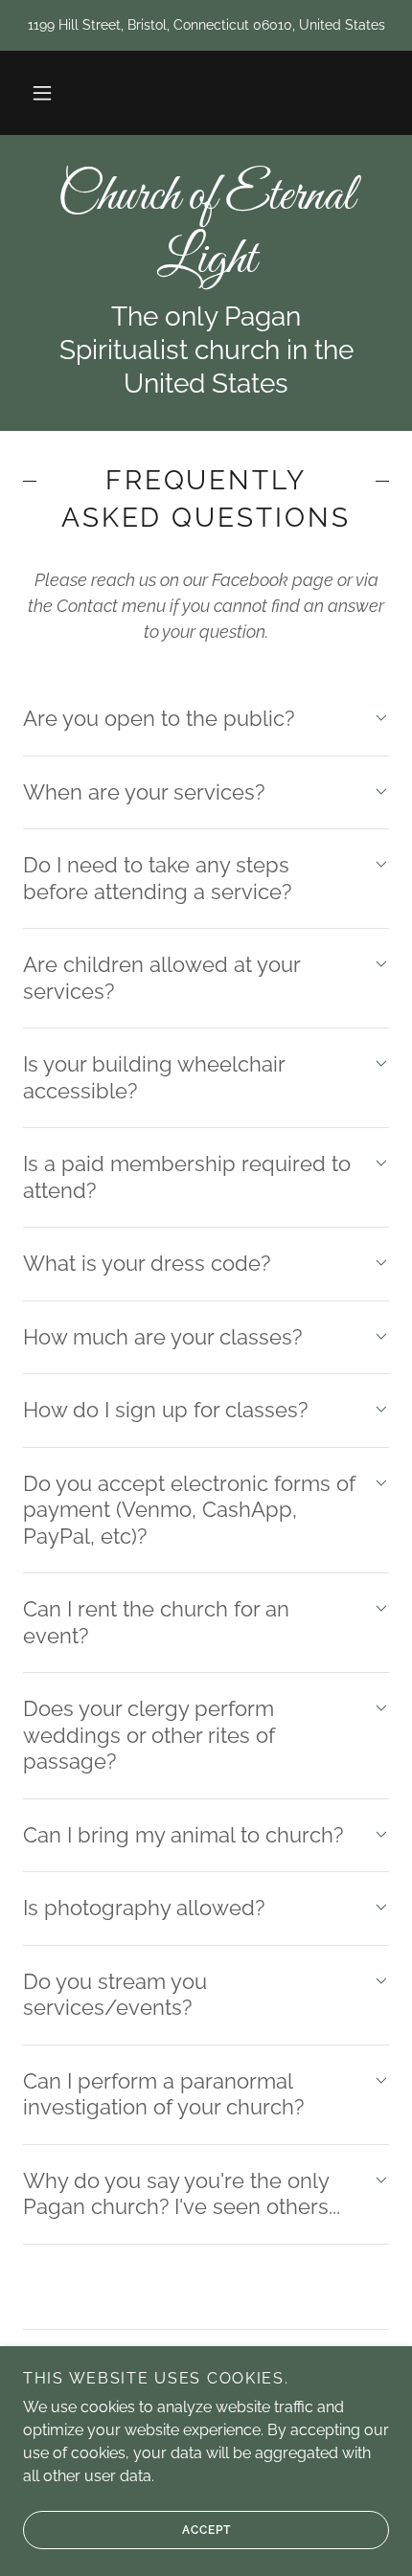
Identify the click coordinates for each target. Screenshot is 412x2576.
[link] (206, 229)
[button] (42, 93)
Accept (206, 2530)
